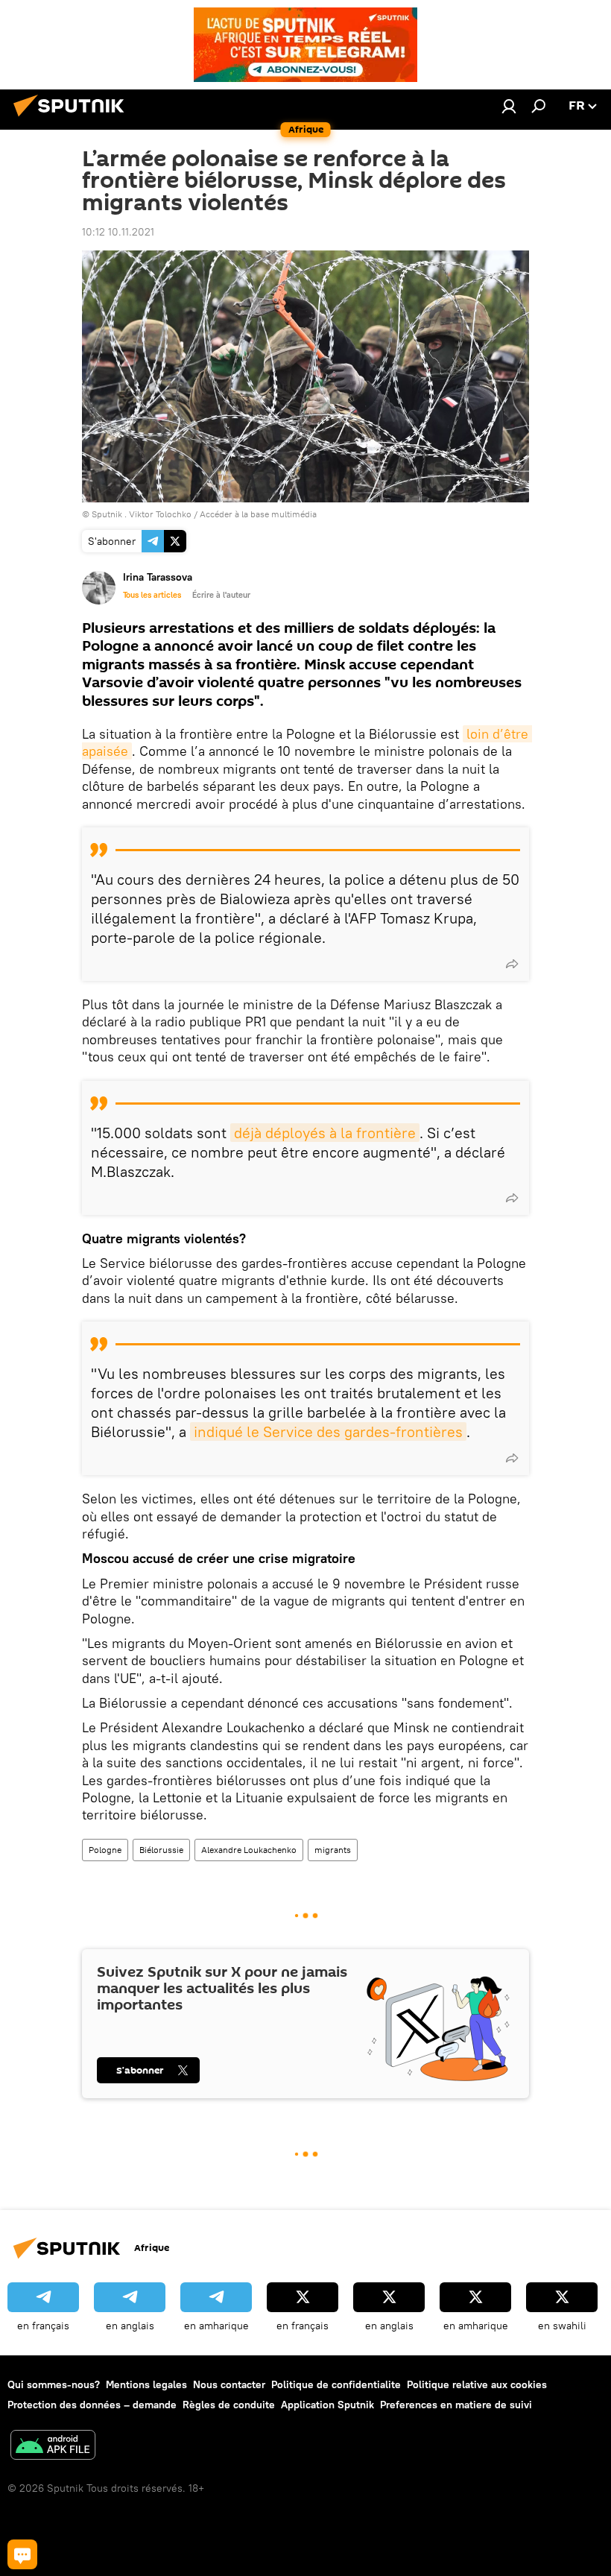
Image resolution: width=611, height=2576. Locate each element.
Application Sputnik (327, 2405)
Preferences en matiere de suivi (456, 2405)
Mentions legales (146, 2384)
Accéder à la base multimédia (258, 514)
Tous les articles (152, 595)
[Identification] (509, 106)
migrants (333, 1850)
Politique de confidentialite (336, 2384)
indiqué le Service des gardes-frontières (328, 1431)
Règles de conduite (229, 2405)
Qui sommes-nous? (54, 2384)
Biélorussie (161, 1850)
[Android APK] (53, 2447)
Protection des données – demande (92, 2405)
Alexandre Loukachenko (249, 1850)
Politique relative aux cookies (477, 2384)
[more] (512, 964)
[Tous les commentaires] (22, 2554)
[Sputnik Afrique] (73, 119)
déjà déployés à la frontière (325, 1133)
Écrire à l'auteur (221, 595)
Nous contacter (229, 2384)
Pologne (105, 1850)
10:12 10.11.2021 (118, 232)
